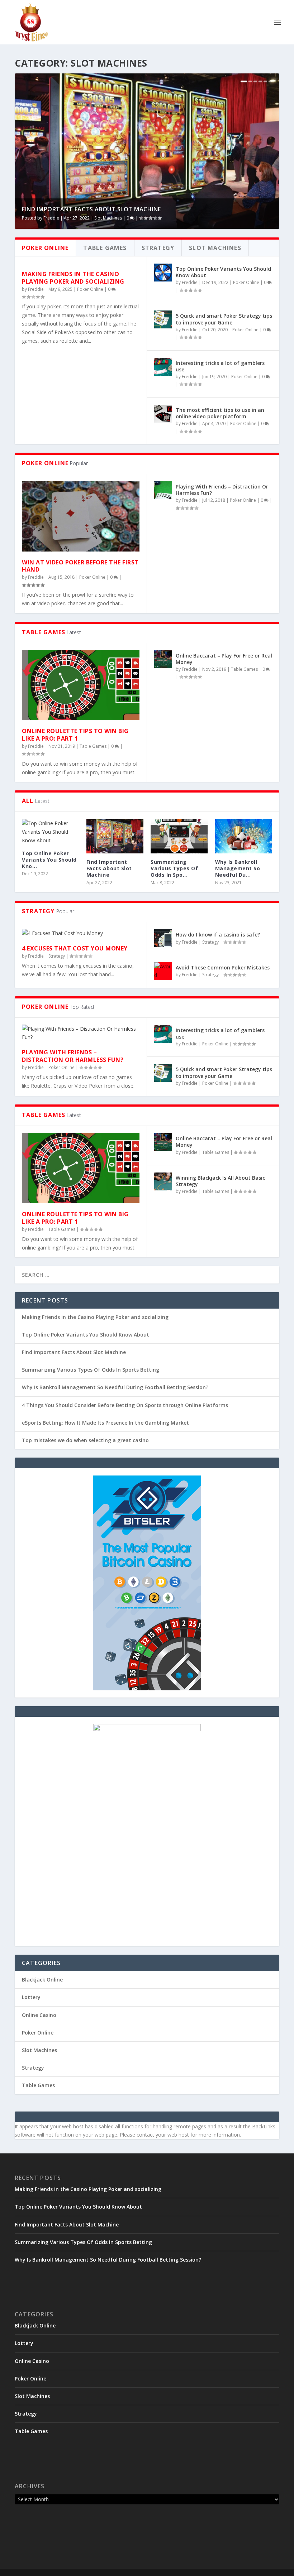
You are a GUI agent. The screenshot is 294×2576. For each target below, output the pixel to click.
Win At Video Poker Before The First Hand (80, 566)
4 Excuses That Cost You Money (75, 948)
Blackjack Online (42, 1980)
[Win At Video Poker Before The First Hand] (81, 516)
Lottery (31, 1997)
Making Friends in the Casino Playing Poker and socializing (73, 278)
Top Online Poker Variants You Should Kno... (49, 860)
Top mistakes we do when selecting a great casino (85, 1440)
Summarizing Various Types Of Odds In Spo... (174, 868)
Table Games (93, 746)
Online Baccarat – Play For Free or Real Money (224, 659)
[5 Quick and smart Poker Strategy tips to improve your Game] (163, 319)
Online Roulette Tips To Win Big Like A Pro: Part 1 (75, 735)
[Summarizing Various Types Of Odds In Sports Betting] (179, 836)
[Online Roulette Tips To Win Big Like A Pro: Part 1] (81, 685)
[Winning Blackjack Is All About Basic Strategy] (163, 1181)
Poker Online (90, 289)
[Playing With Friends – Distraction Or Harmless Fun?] (163, 490)
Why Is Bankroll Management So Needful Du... (238, 868)
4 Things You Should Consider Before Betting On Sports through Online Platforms (125, 1405)
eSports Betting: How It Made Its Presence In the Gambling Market (105, 1423)
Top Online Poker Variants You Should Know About (223, 272)
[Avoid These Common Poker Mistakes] (163, 971)
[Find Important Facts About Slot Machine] (115, 836)
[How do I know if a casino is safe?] (163, 938)
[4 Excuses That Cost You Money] (81, 933)
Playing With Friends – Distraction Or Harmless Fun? (222, 490)
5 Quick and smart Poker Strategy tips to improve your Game (224, 319)
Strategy (57, 956)
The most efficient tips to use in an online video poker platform (220, 413)
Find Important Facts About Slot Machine (91, 209)
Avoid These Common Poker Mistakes (223, 967)
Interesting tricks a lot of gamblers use (220, 366)
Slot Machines (108, 218)
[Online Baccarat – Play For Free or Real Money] (163, 659)
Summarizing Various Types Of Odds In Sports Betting (91, 1370)
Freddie (51, 218)
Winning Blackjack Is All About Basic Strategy (220, 1181)
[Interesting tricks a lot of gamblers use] (163, 367)
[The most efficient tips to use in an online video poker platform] (163, 414)
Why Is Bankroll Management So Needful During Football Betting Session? (115, 1387)
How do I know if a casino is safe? (218, 935)
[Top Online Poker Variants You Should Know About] (163, 273)
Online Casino (39, 2015)
